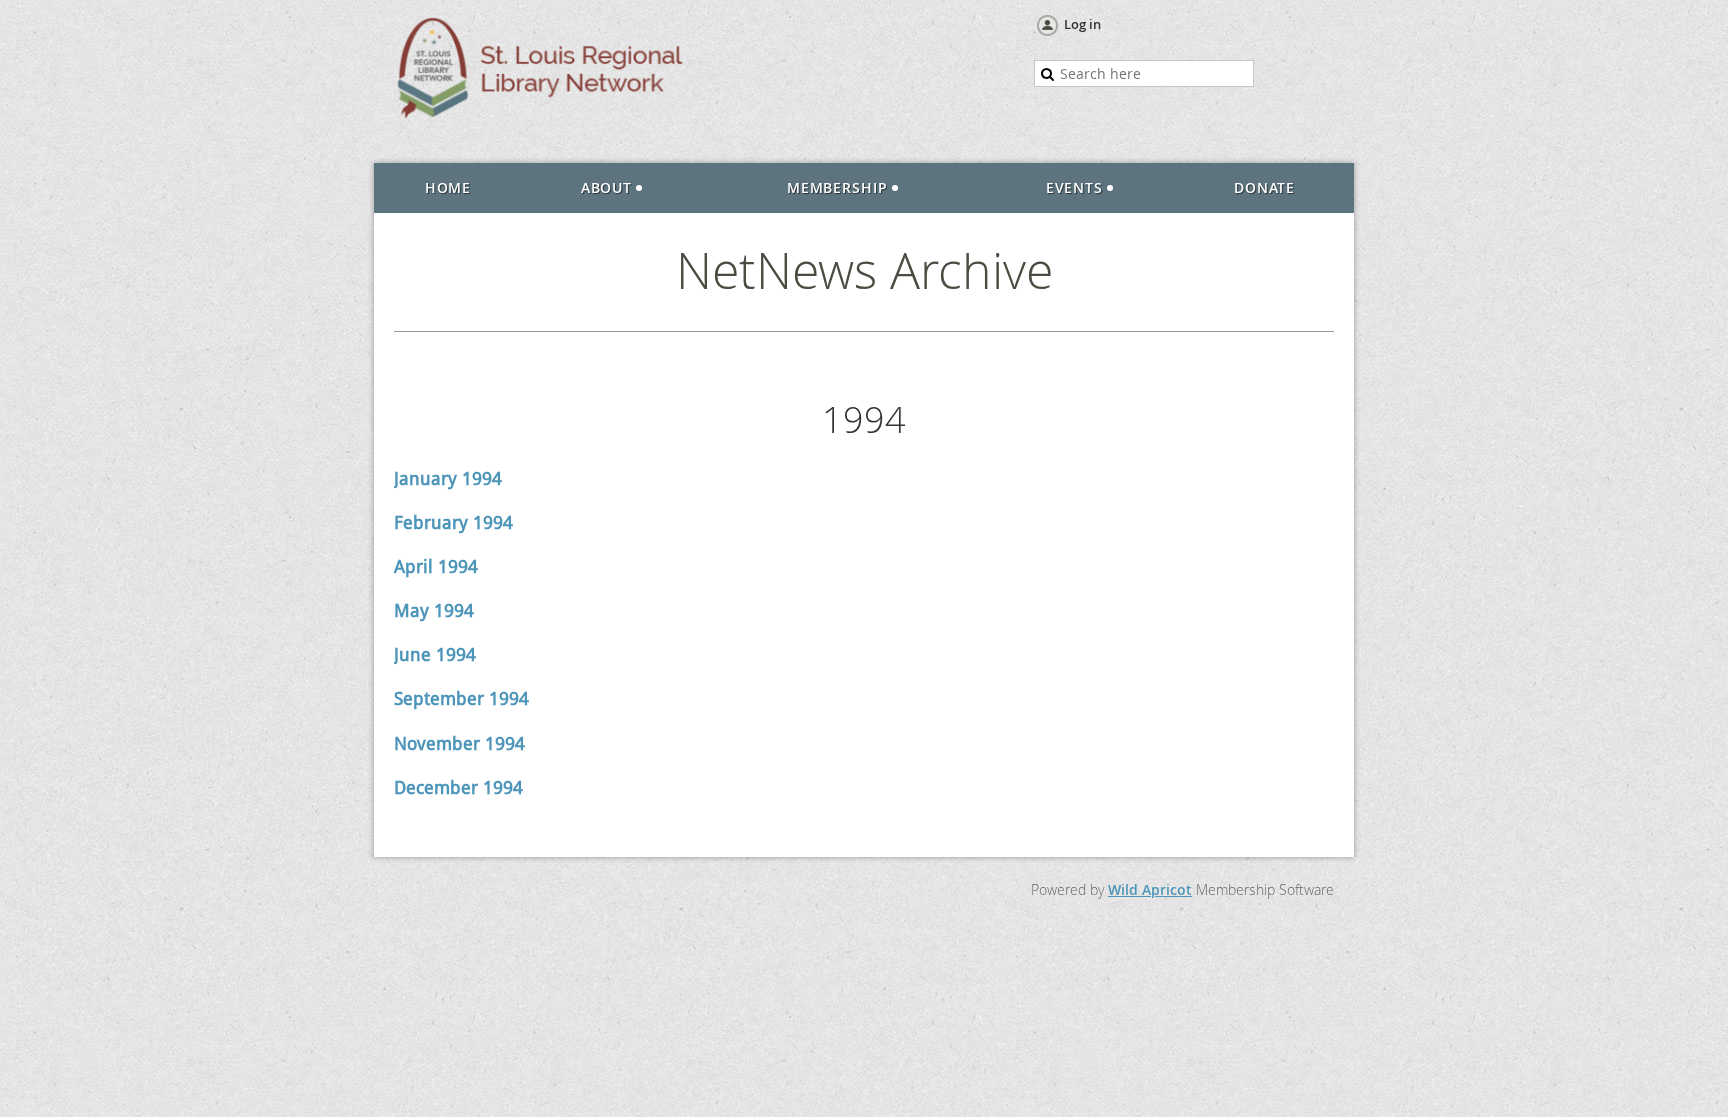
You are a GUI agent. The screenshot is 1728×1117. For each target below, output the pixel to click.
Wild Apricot (1150, 889)
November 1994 (459, 743)
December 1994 (458, 787)
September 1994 (461, 698)
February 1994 (453, 522)
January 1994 (448, 478)
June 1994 (435, 654)
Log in (1082, 24)
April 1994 (436, 566)
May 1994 (434, 610)
